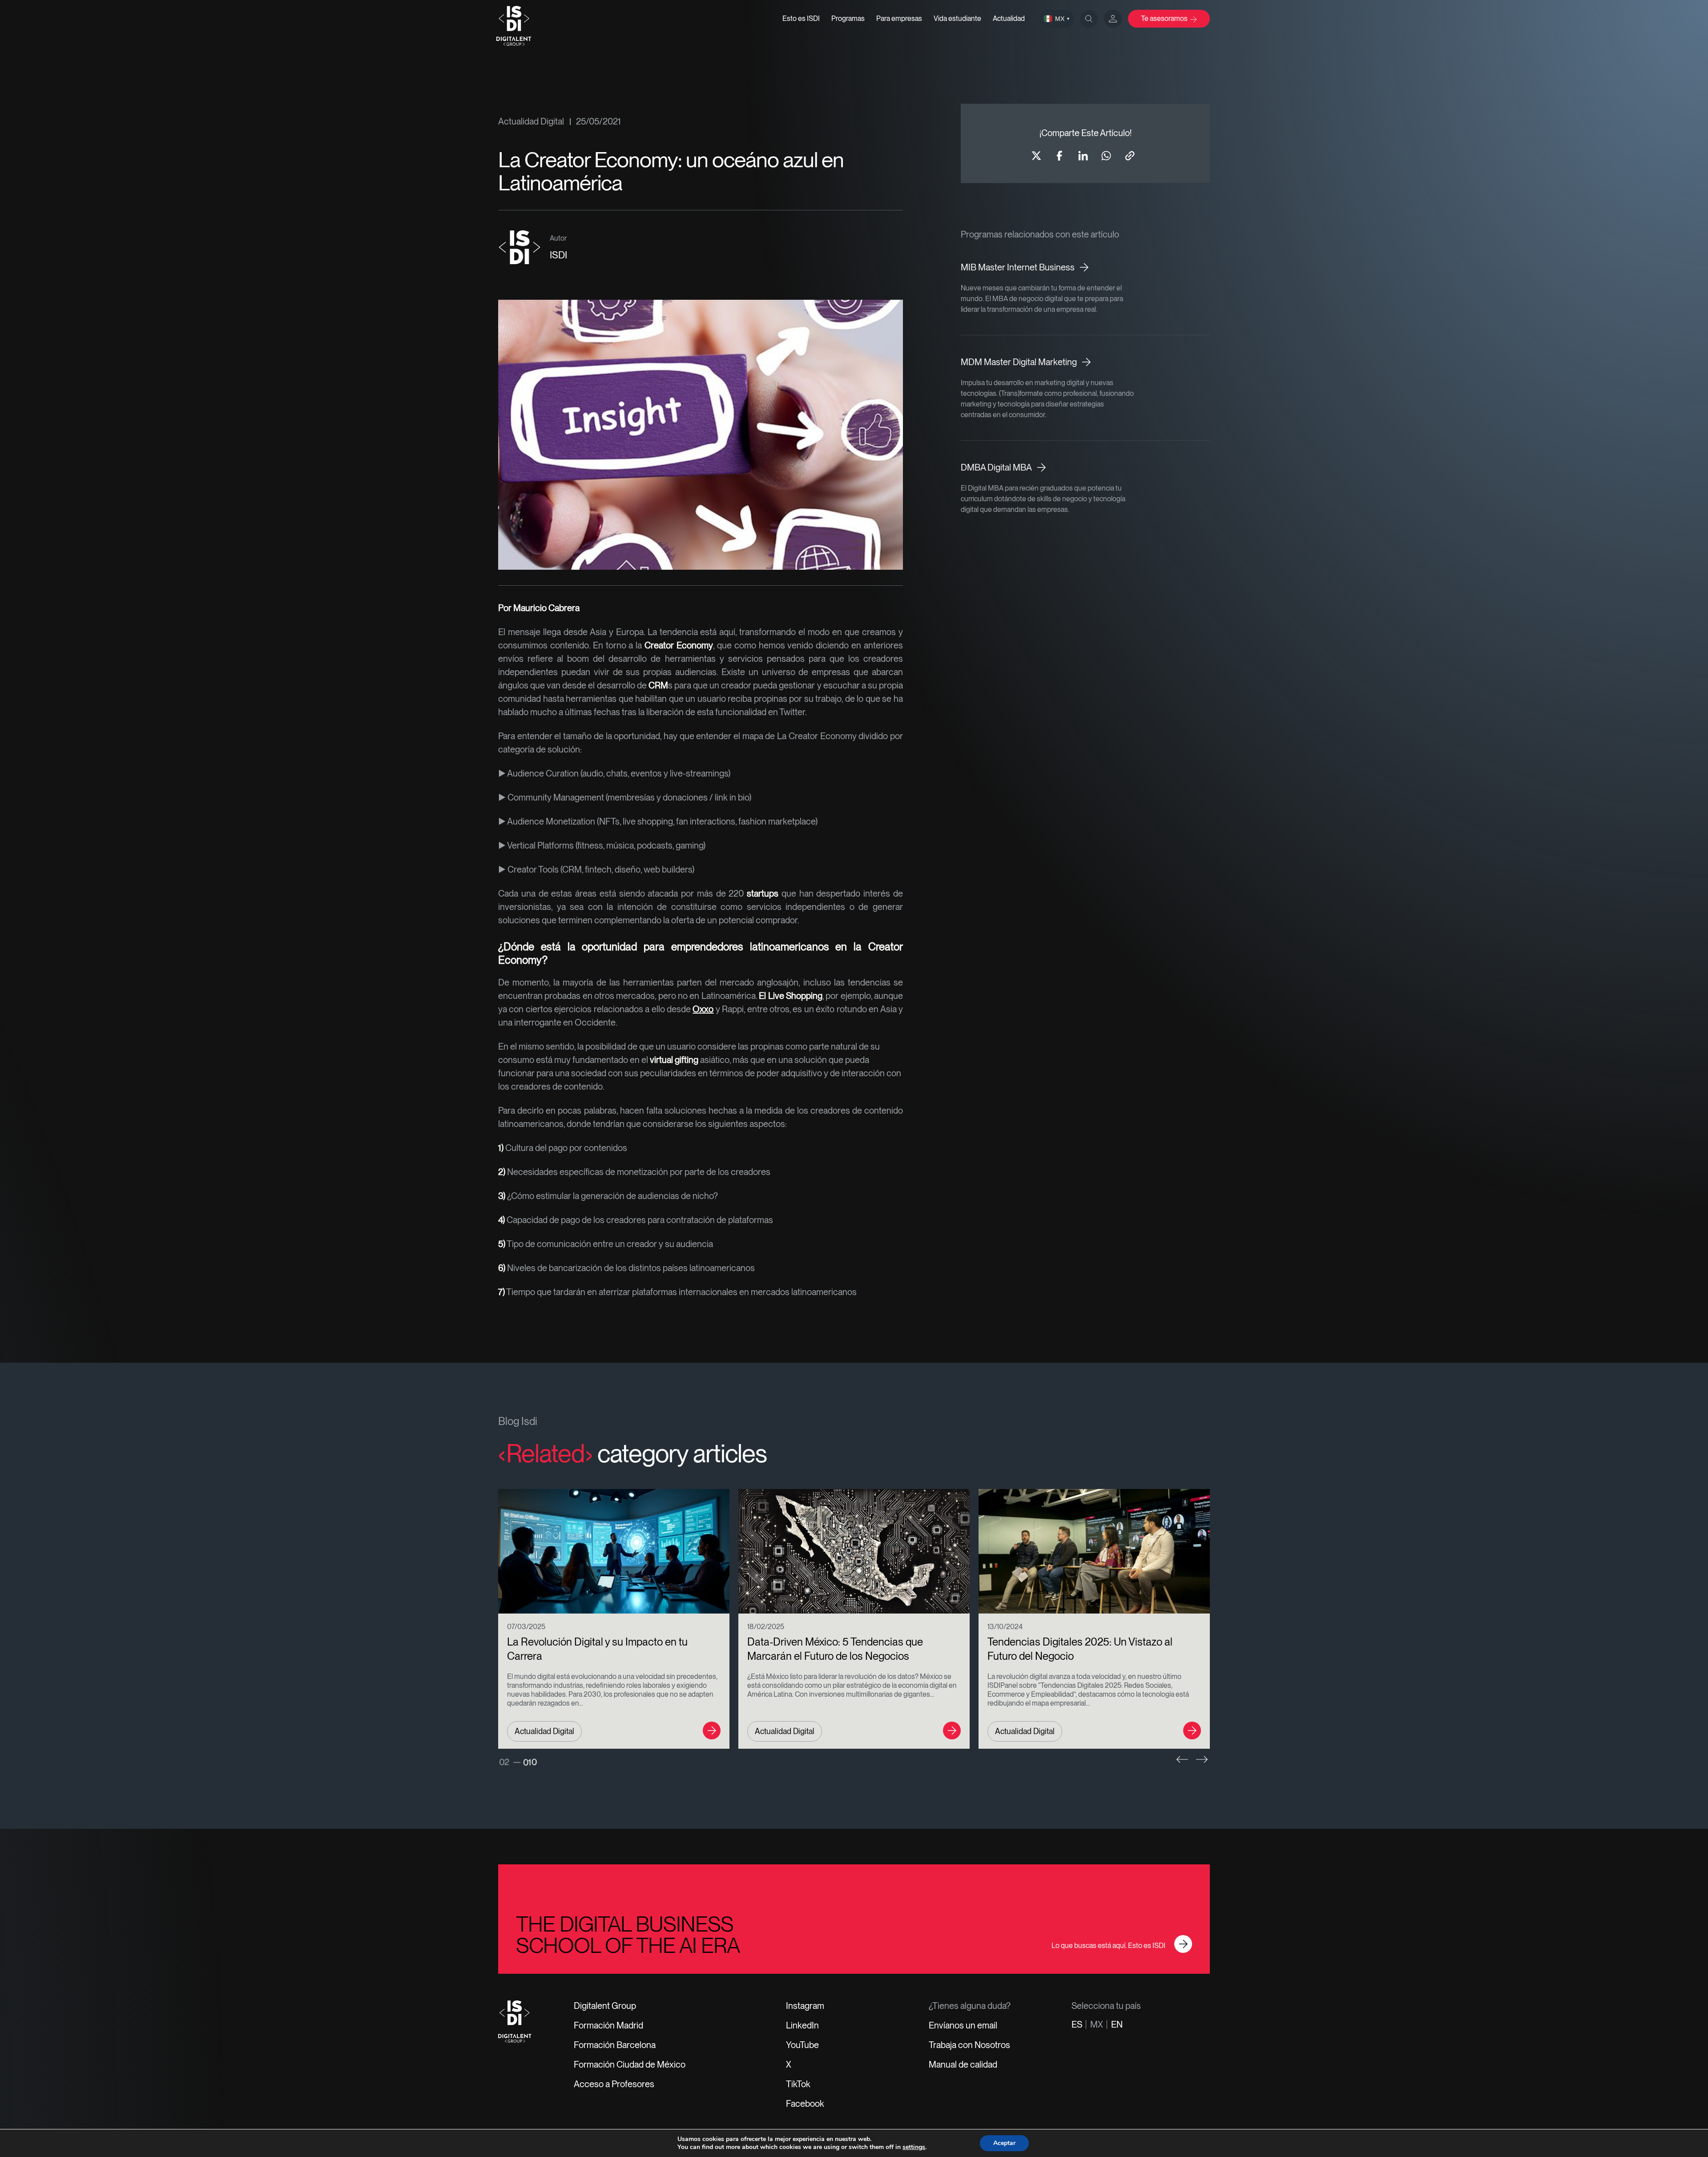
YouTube (802, 2045)
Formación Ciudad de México (630, 2064)
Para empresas (899, 18)
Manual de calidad (963, 2064)
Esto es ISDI (801, 18)
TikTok (798, 2084)
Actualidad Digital (531, 121)
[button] (1182, 1759)
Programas (848, 18)
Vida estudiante (957, 18)
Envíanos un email (963, 2025)
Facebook (805, 2104)
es (1077, 2024)
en (1117, 2024)
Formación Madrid (608, 2025)
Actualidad (1009, 18)
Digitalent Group (605, 2006)
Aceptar (1004, 2143)
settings (914, 2147)
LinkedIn (802, 2025)
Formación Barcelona (615, 2045)
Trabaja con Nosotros (969, 2045)
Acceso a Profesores (614, 2084)
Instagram (805, 2006)
